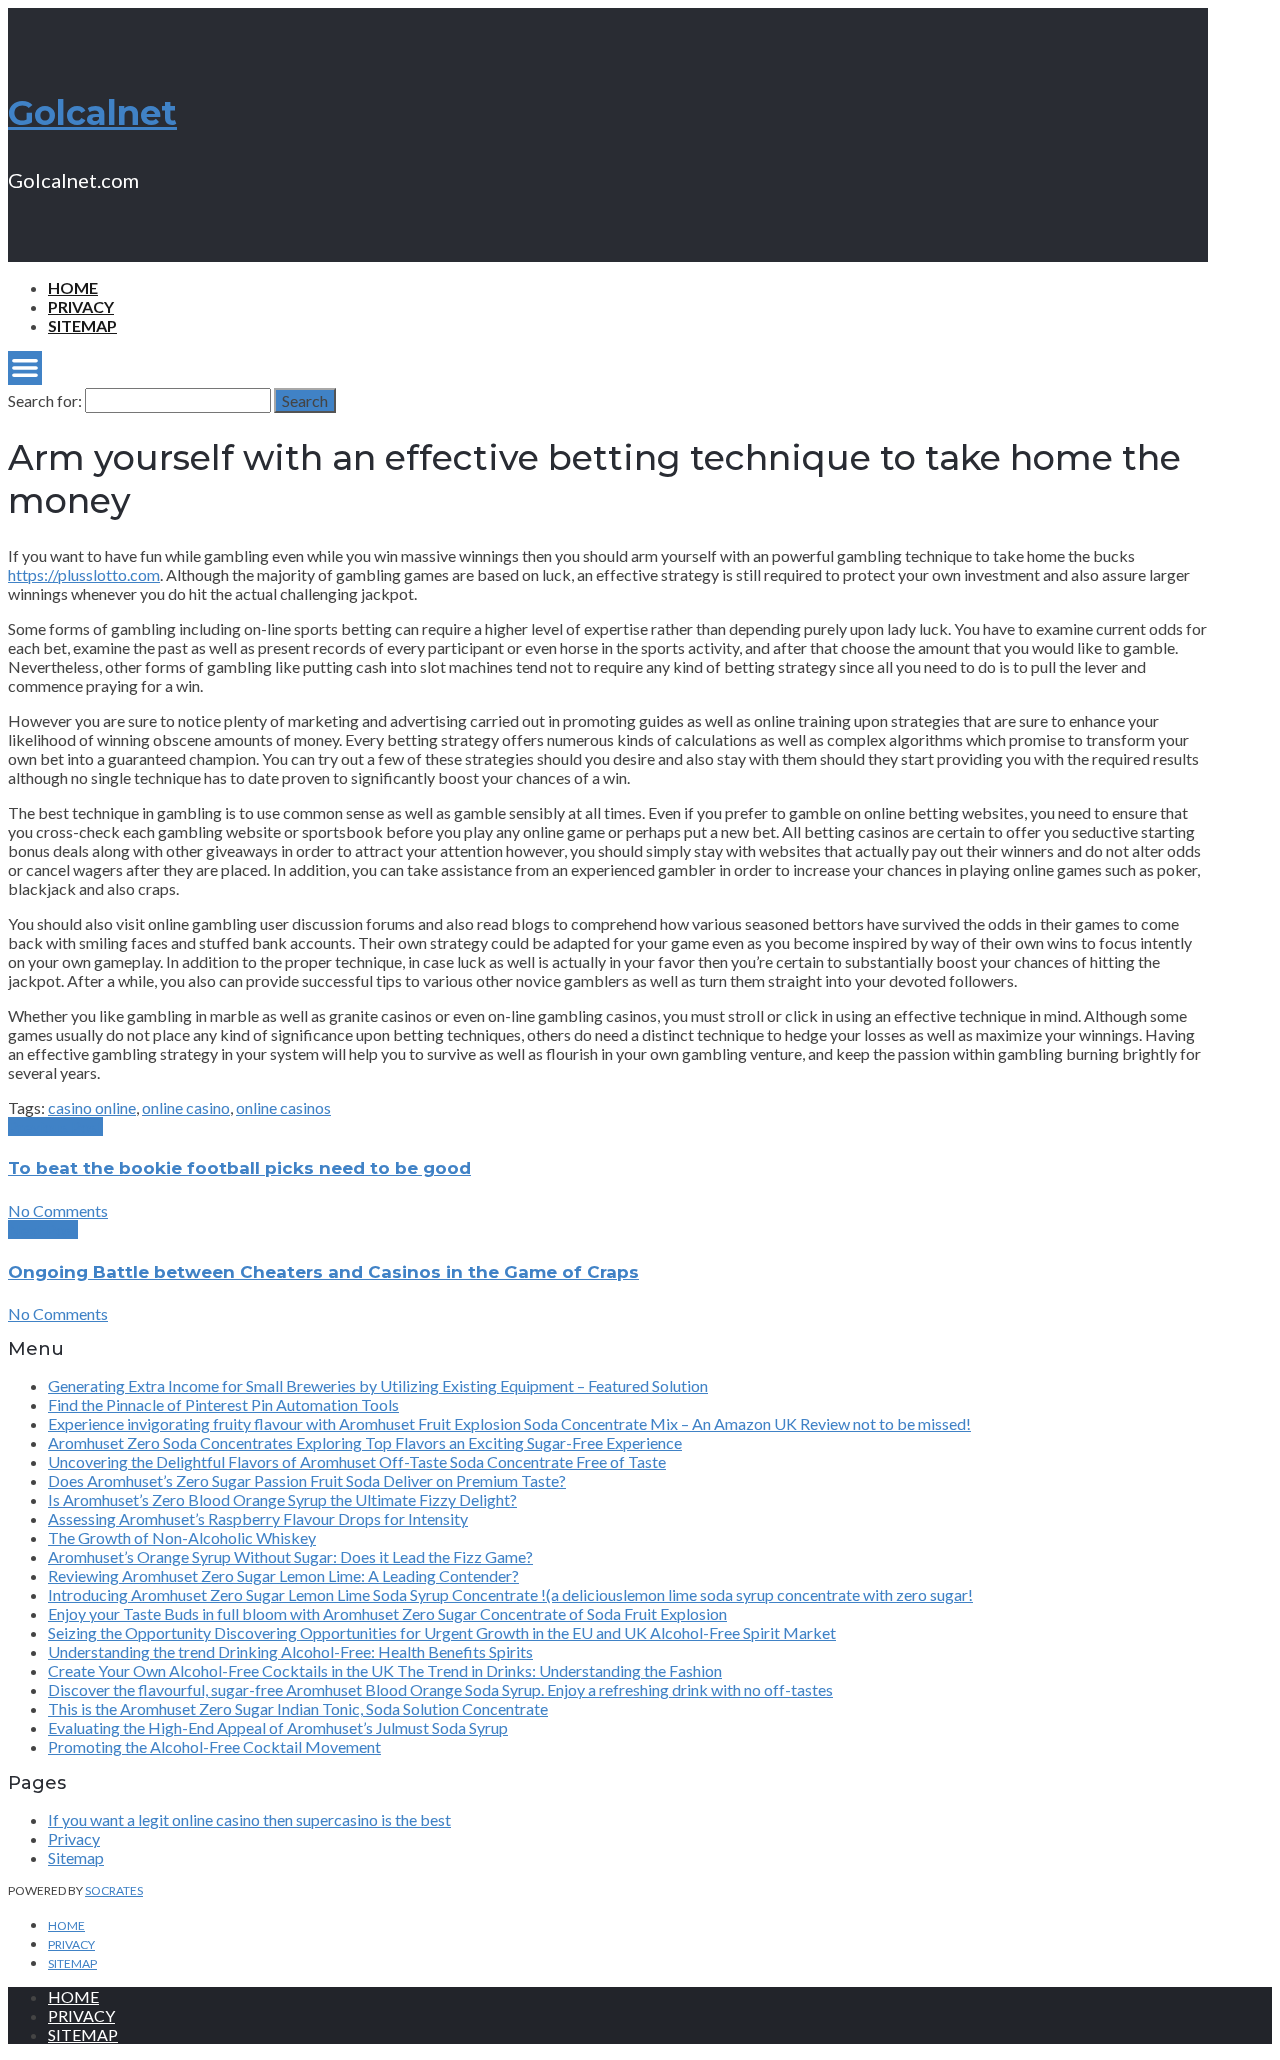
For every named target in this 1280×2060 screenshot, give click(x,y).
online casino (186, 1107)
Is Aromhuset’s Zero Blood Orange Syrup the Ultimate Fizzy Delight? (282, 1499)
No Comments (58, 1210)
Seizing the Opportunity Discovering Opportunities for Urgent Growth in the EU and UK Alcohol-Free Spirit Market (442, 1632)
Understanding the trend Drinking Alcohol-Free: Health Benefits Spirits (290, 1651)
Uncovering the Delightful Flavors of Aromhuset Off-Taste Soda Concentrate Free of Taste (357, 1461)
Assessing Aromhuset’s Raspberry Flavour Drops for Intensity (258, 1518)
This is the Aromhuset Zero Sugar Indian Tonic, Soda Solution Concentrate (298, 1708)
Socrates (114, 1890)
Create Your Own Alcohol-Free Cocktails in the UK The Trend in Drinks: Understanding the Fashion (385, 1670)
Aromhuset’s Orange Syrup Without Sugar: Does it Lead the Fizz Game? (290, 1556)
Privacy (81, 306)
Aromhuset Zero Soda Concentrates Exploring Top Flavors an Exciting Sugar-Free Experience (365, 1442)
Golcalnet (92, 113)
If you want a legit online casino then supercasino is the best (249, 1819)
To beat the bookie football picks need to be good (239, 1168)
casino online (92, 1107)
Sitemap (82, 325)
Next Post (43, 1229)
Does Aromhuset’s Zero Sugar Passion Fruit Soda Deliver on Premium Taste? (307, 1480)
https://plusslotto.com (84, 574)
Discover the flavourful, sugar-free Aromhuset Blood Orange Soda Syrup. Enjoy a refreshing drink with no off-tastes (440, 1689)
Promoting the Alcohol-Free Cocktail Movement (214, 1746)
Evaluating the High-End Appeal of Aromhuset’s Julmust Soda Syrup (278, 1727)
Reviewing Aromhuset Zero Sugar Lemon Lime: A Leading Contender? (283, 1575)
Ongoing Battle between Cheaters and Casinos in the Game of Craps (323, 1272)
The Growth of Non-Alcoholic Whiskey (182, 1537)
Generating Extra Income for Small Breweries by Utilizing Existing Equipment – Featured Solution (378, 1385)
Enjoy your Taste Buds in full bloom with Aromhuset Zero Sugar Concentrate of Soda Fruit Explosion (387, 1613)
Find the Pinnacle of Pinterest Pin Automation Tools (223, 1404)
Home (73, 287)
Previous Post (55, 1126)
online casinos (283, 1107)
